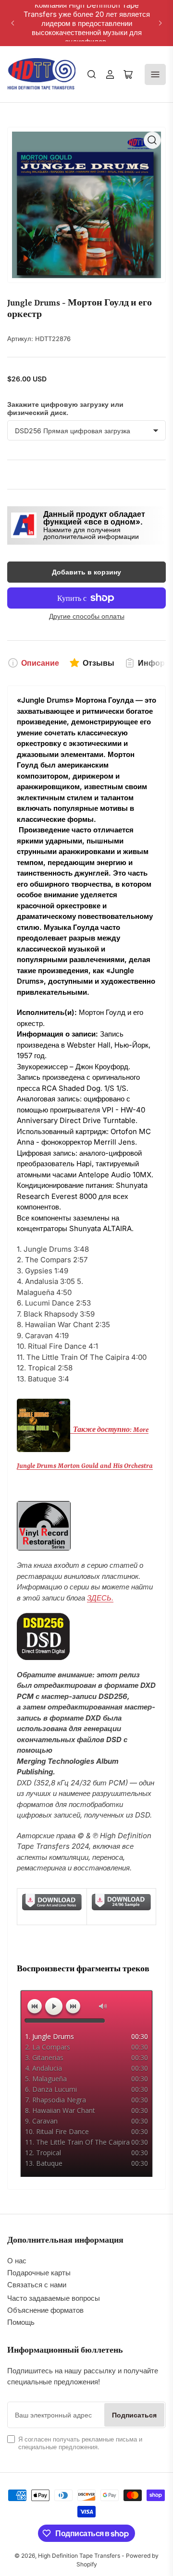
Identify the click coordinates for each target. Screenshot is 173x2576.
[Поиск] (92, 74)
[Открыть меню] (155, 74)
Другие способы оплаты (87, 616)
